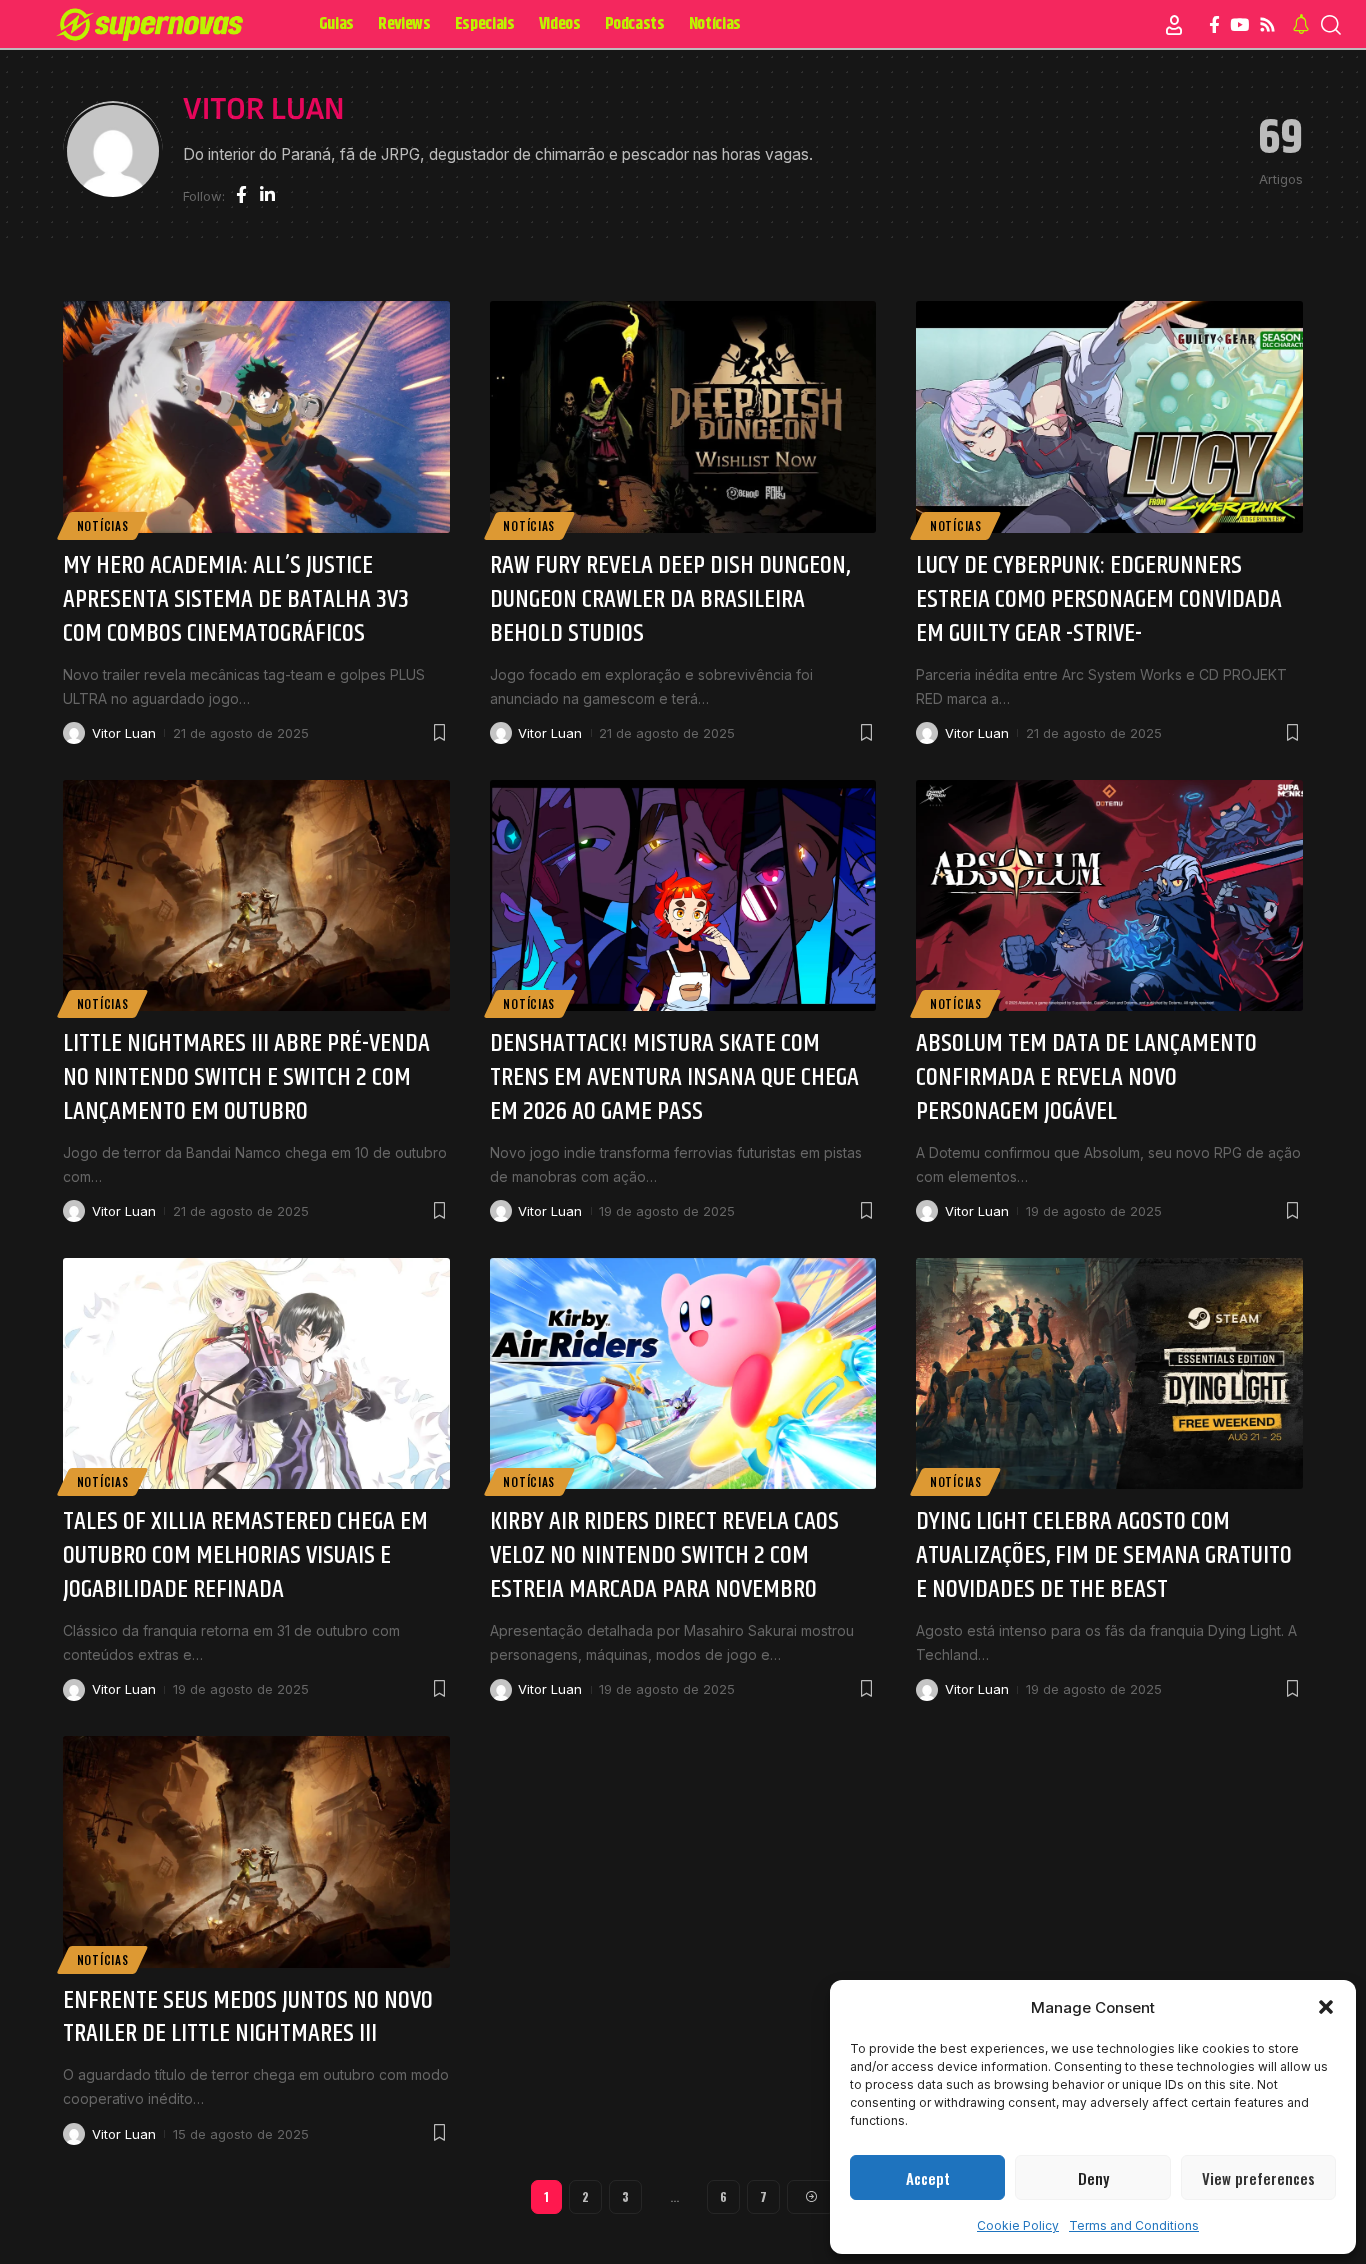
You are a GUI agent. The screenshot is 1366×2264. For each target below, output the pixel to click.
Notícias (103, 525)
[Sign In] (1174, 25)
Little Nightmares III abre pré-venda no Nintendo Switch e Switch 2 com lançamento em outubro (246, 1077)
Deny (1093, 2178)
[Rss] (1267, 25)
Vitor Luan (124, 733)
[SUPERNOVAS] (153, 25)
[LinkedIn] (267, 196)
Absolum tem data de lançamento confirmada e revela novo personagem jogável (1086, 1077)
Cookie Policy (1018, 2225)
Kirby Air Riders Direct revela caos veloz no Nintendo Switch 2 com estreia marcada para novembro (664, 1555)
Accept (928, 2178)
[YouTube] (1239, 25)
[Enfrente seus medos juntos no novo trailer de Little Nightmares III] (256, 1852)
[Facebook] (1214, 25)
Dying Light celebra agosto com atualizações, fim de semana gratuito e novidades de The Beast (1104, 1555)
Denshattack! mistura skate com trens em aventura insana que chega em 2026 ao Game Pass (674, 1077)
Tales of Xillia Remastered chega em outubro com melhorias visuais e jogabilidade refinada (245, 1555)
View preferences (1258, 2178)
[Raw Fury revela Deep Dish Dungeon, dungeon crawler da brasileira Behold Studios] (683, 417)
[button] (1326, 2007)
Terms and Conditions (1134, 2225)
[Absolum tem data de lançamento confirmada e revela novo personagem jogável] (1109, 896)
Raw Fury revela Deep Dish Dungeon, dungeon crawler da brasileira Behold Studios (670, 599)
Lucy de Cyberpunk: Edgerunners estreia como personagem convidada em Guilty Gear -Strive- (1099, 599)
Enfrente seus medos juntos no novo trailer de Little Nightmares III (248, 2017)
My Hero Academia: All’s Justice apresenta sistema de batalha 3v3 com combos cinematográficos (236, 599)
